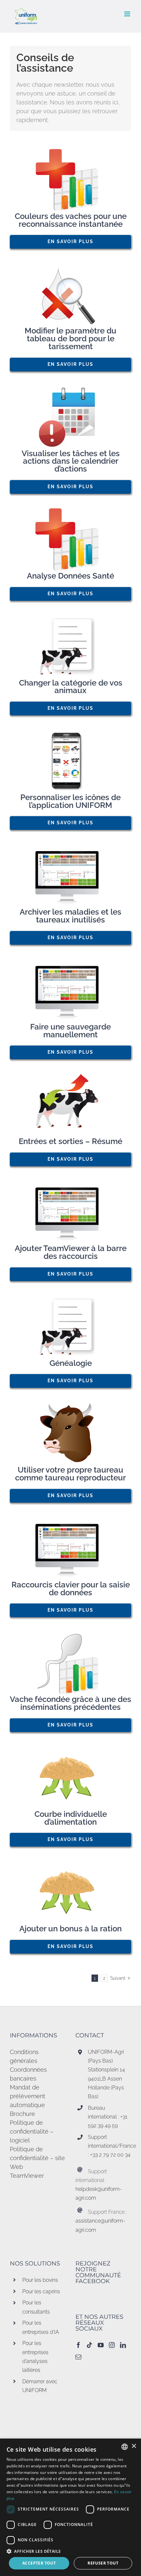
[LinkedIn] (123, 2345)
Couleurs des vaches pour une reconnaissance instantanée (71, 220)
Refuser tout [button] (103, 2563)
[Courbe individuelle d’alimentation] (70, 1778)
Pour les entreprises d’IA (41, 2327)
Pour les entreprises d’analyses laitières (35, 2357)
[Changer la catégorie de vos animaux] (70, 647)
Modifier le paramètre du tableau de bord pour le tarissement (70, 339)
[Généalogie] (70, 1327)
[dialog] (70, 2507)
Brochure (22, 2114)
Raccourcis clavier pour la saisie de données (71, 1589)
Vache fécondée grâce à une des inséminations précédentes (70, 1703)
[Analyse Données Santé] (70, 540)
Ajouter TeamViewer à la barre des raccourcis (71, 1252)
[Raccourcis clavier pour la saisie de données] (70, 1548)
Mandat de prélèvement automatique (28, 2096)
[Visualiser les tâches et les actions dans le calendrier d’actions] (70, 417)
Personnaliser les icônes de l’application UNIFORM (70, 801)
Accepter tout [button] (39, 2563)
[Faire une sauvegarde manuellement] (70, 991)
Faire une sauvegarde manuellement (70, 1031)
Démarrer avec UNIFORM (40, 2386)
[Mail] (78, 2357)
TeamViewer (27, 2176)
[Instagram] (112, 2345)
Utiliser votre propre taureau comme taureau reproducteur (70, 1474)
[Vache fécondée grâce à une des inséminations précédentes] (70, 1663)
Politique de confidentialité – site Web (37, 2158)
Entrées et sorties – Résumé (70, 1141)
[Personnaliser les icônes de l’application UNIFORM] (70, 761)
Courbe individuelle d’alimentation (71, 1818)
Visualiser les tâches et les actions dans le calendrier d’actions (71, 461)
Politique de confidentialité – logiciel (32, 2131)
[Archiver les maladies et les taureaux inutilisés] (70, 876)
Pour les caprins (41, 2291)
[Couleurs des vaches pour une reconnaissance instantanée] (70, 180)
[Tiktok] (90, 2345)
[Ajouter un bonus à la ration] (70, 1892)
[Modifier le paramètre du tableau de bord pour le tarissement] (70, 295)
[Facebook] (78, 2345)
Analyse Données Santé (70, 576)
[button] (70, 2551)
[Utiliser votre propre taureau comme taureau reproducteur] (70, 1434)
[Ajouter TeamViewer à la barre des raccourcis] (70, 1212)
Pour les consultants (36, 2307)
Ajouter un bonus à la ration (70, 1929)
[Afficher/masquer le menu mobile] (128, 14)
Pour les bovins (40, 2280)
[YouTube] (101, 2345)
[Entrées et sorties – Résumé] (70, 1105)
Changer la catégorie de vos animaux (71, 687)
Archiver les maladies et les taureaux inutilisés (70, 916)
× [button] (134, 2446)
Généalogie (71, 1363)
